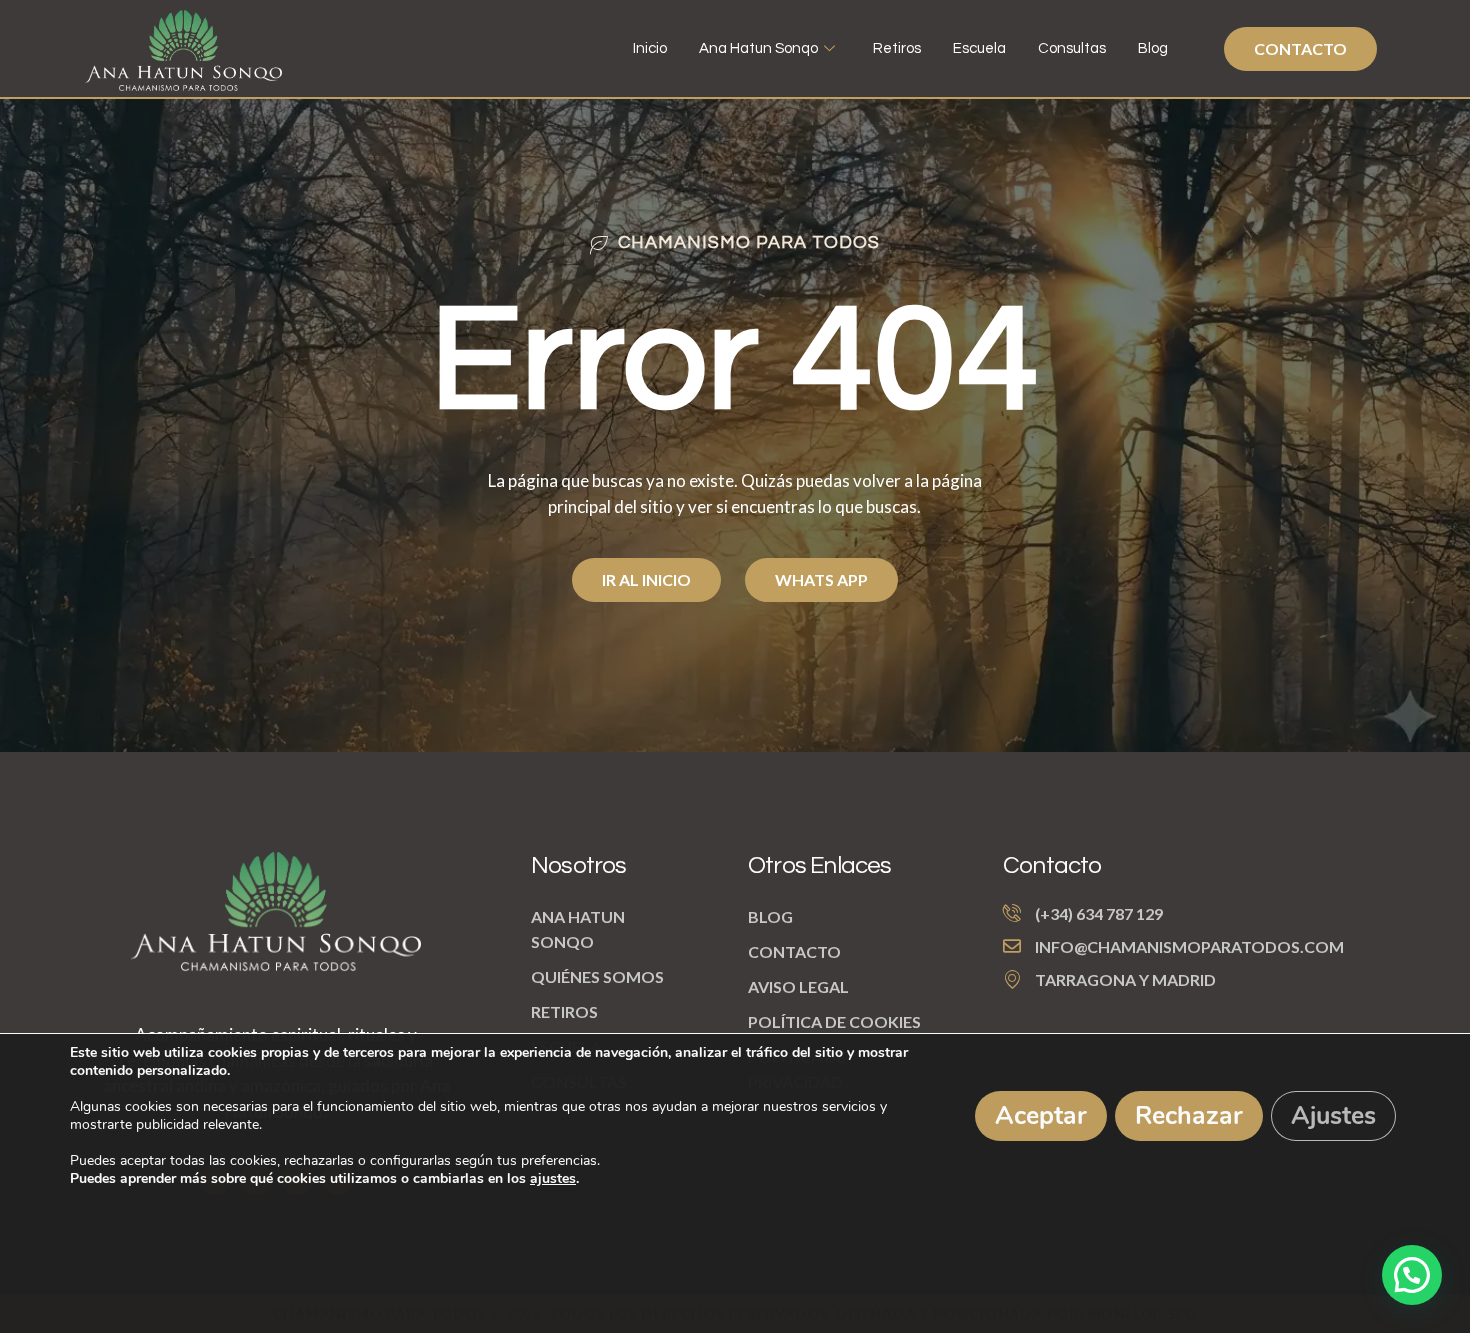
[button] (1412, 1275)
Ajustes (1333, 1116)
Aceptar (1041, 1116)
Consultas (1072, 48)
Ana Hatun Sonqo (758, 48)
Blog (1153, 48)
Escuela (979, 48)
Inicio (650, 48)
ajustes (553, 1179)
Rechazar (1189, 1116)
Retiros (897, 48)
